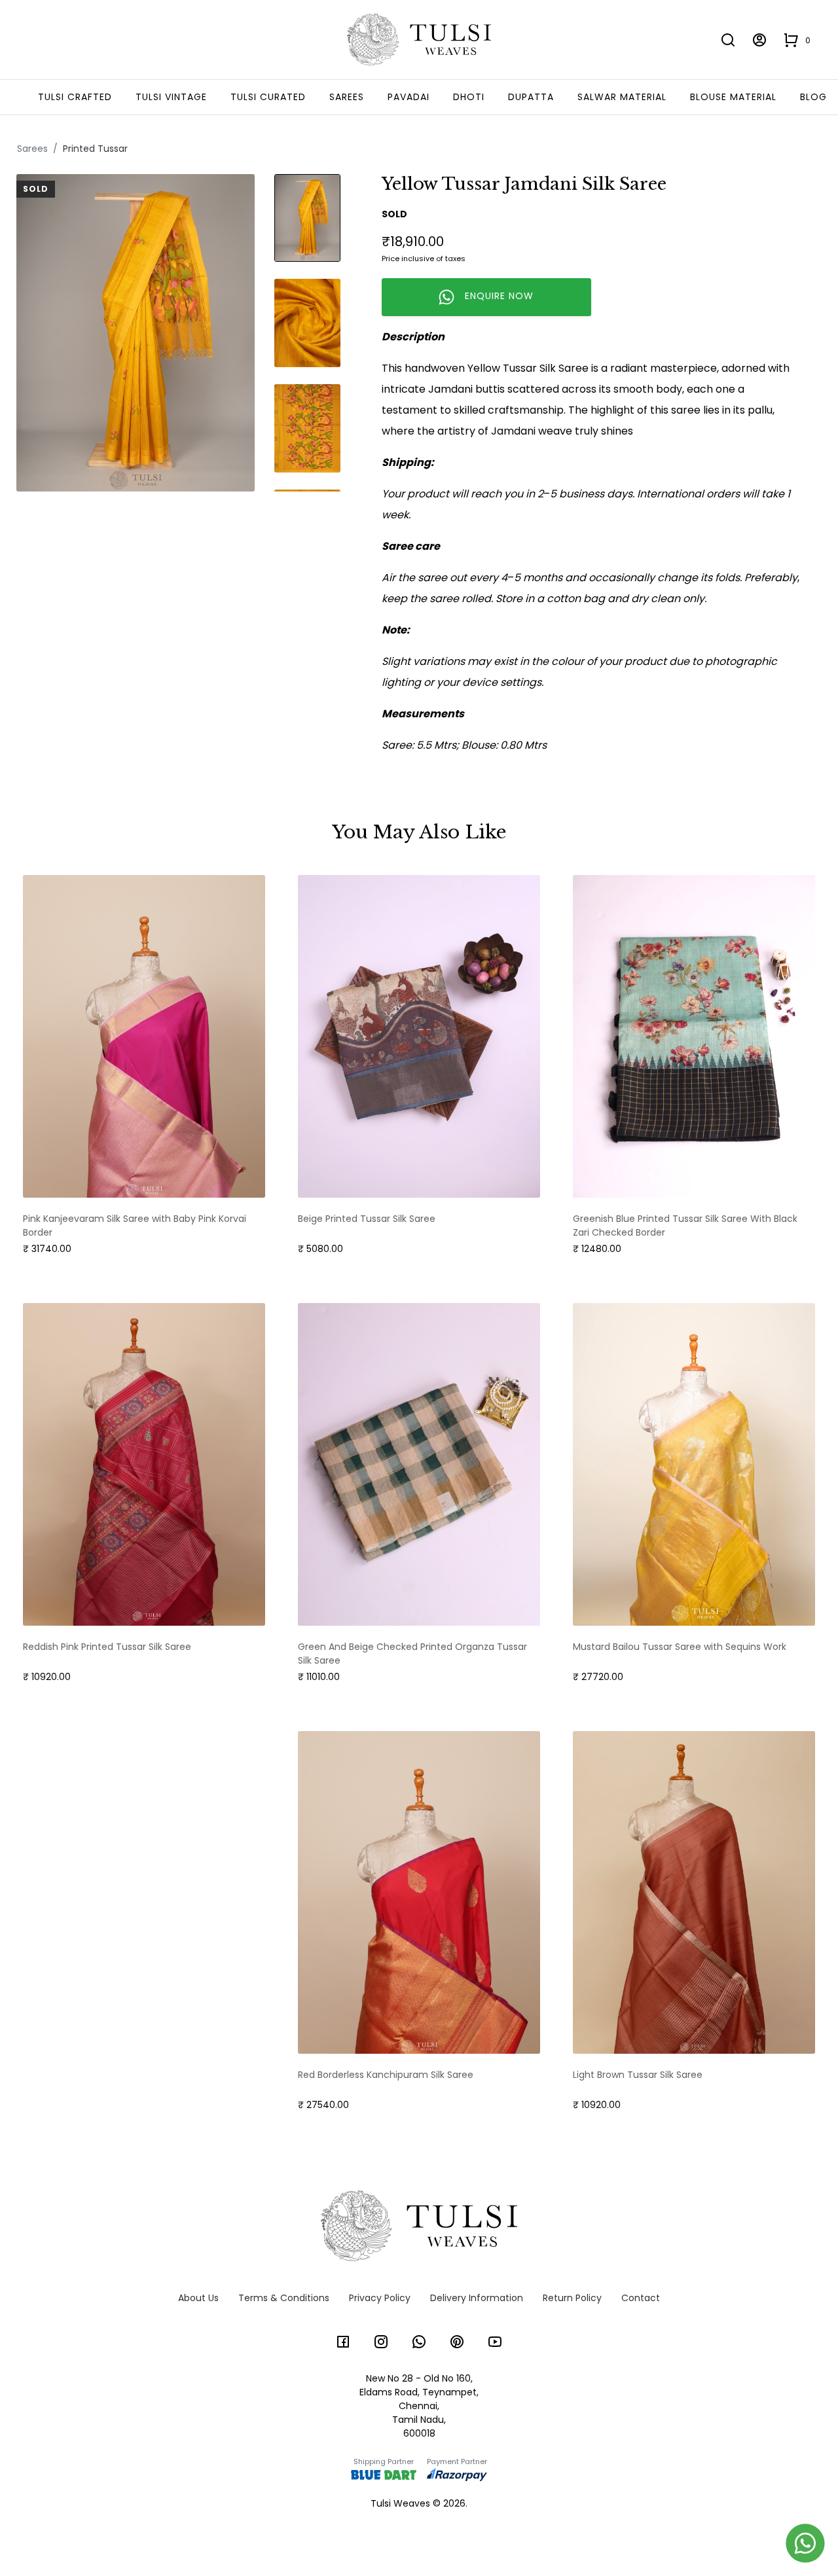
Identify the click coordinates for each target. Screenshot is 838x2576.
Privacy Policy (380, 2298)
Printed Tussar (95, 149)
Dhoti (469, 97)
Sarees (347, 97)
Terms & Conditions (284, 2298)
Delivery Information (477, 2298)
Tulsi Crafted (75, 97)
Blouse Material (733, 97)
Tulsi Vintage (171, 97)
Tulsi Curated (268, 97)
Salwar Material (622, 97)
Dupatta (531, 97)
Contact (641, 2298)
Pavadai (409, 97)
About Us (198, 2298)
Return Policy (572, 2298)
